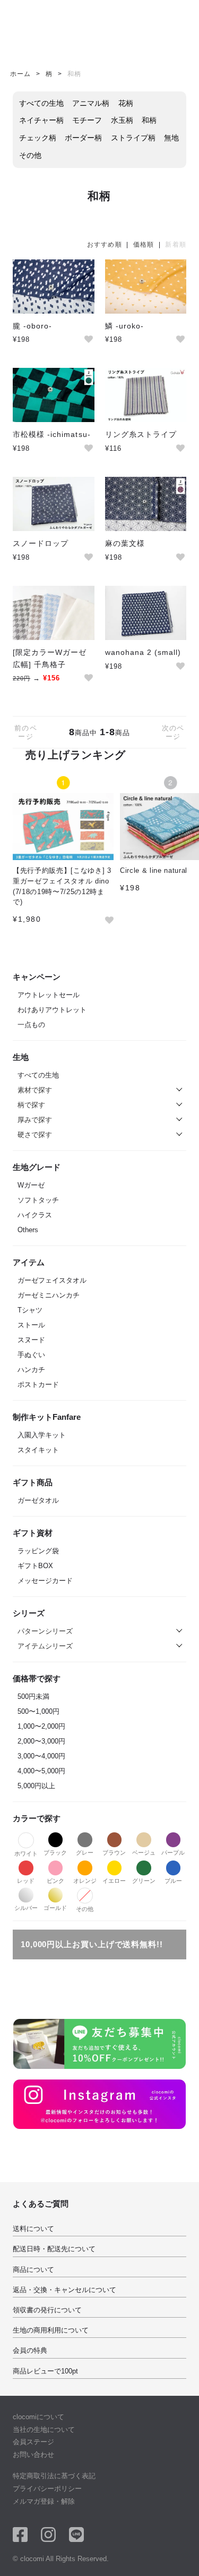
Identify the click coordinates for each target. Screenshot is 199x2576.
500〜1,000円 (38, 1711)
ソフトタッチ (38, 1200)
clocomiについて (38, 2417)
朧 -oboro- (32, 326)
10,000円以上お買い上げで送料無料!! (92, 1944)
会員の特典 (30, 2350)
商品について (33, 2270)
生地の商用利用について (51, 2330)
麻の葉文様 (125, 543)
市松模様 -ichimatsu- (52, 434)
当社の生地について (44, 2430)
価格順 (144, 245)
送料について (33, 2229)
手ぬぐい (31, 1355)
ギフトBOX (35, 1566)
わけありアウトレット (52, 1010)
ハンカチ (31, 1370)
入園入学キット (42, 1435)
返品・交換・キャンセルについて (64, 2290)
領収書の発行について (47, 2310)
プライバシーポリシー (47, 2489)
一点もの (31, 1025)
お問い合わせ (33, 2455)
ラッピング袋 (38, 1551)
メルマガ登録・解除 (44, 2501)
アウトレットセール (49, 995)
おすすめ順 (105, 245)
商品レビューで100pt (45, 2371)
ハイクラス (35, 1215)
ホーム (20, 74)
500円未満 (33, 1697)
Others (28, 1230)
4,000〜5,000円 (41, 1771)
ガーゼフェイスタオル (52, 1280)
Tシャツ (30, 1310)
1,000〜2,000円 (41, 1726)
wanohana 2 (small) (143, 652)
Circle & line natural (154, 870)
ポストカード (38, 1384)
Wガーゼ (31, 1185)
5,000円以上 (36, 1786)
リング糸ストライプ (141, 434)
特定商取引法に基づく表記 (54, 2476)
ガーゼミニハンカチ (49, 1295)
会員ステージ (33, 2442)
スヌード (31, 1340)
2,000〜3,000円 (41, 1741)
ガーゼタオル (38, 1500)
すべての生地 (38, 1075)
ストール (31, 1325)
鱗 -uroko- (124, 326)
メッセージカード (45, 1581)
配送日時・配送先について (54, 2249)
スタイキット (38, 1450)
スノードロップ (41, 543)
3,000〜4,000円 (41, 1756)
